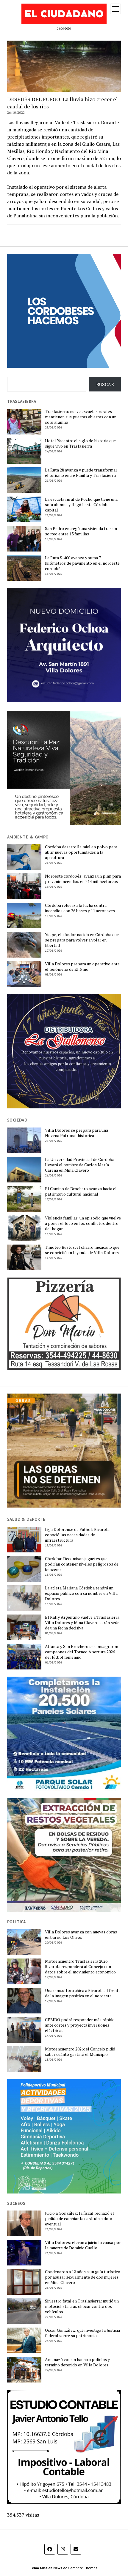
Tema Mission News (46, 2568)
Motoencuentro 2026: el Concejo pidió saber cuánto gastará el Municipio (80, 2052)
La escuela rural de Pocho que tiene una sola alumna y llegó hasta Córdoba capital (81, 505)
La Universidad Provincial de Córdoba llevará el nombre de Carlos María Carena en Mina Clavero (80, 1165)
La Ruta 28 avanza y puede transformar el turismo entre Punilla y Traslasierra (81, 473)
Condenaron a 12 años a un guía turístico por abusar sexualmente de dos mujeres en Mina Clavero (83, 2277)
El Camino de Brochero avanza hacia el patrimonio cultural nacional (81, 1191)
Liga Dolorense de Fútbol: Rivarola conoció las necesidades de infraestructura (77, 1535)
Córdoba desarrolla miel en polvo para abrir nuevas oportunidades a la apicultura (81, 852)
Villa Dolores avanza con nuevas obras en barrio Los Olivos (81, 1935)
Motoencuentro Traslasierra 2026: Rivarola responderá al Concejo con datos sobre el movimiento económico (80, 1967)
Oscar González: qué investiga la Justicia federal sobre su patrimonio (82, 2333)
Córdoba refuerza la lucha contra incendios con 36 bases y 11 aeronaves (80, 908)
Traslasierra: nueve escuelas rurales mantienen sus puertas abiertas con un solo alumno (81, 417)
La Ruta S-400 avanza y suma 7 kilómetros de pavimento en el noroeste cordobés (82, 563)
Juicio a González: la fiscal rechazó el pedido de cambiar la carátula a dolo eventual (79, 2219)
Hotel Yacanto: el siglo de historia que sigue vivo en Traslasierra (80, 443)
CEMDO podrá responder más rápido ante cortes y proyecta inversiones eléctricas (80, 2025)
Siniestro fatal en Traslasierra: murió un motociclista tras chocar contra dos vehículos (82, 2306)
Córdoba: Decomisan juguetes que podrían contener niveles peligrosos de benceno (82, 1564)
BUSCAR (105, 384)
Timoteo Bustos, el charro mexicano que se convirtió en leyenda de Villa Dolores (82, 1250)
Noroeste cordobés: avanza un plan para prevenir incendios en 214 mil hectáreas (83, 879)
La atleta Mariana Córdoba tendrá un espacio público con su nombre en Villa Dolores (81, 1593)
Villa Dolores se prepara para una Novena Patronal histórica (77, 1133)
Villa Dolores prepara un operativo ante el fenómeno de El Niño (82, 967)
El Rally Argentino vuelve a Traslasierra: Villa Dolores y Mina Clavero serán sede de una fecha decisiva (83, 1623)
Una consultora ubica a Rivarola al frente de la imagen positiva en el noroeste (83, 1993)
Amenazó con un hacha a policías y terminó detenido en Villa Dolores (77, 2362)
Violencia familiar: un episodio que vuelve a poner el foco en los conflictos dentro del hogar (83, 1223)
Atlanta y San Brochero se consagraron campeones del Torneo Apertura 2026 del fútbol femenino (82, 1652)
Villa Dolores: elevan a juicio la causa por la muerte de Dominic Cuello (83, 2245)
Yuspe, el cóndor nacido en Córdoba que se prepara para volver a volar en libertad (82, 940)
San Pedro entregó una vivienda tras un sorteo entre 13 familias (81, 531)
